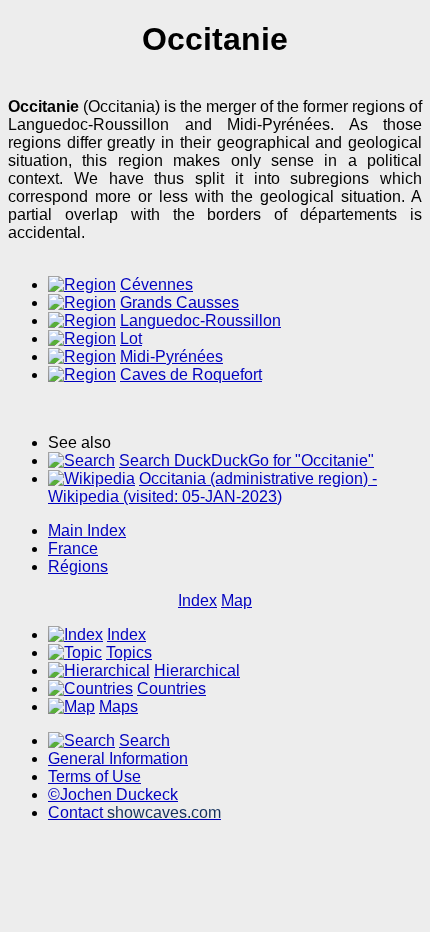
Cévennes (156, 284)
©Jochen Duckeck (113, 794)
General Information (118, 758)
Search (144, 740)
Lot (131, 338)
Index (197, 600)
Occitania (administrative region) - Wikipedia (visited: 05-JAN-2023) (212, 487)
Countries (171, 688)
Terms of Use (94, 776)
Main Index (87, 530)
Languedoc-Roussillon (200, 320)
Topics (129, 652)
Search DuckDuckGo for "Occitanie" (246, 460)
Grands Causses (179, 302)
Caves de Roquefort (191, 374)
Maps (118, 706)
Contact (134, 812)
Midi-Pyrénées (171, 356)
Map (236, 600)
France (73, 548)
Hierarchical (197, 670)
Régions (78, 566)
